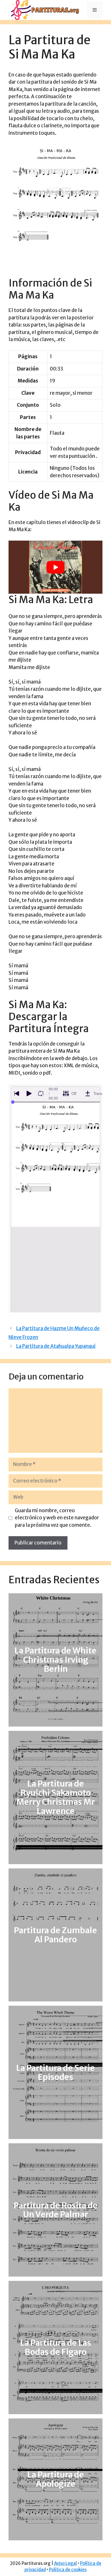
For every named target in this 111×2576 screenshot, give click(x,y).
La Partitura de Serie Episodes (55, 2073)
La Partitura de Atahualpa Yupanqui (56, 1346)
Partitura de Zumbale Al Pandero (55, 1935)
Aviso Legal (65, 2563)
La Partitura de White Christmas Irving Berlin (55, 1660)
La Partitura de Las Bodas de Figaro (56, 2347)
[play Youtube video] (55, 567)
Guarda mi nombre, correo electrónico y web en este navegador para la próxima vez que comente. (57, 1518)
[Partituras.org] (44, 10)
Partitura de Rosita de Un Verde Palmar (56, 2210)
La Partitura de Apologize (56, 2479)
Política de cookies (68, 2570)
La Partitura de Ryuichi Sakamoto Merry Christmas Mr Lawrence (55, 1798)
